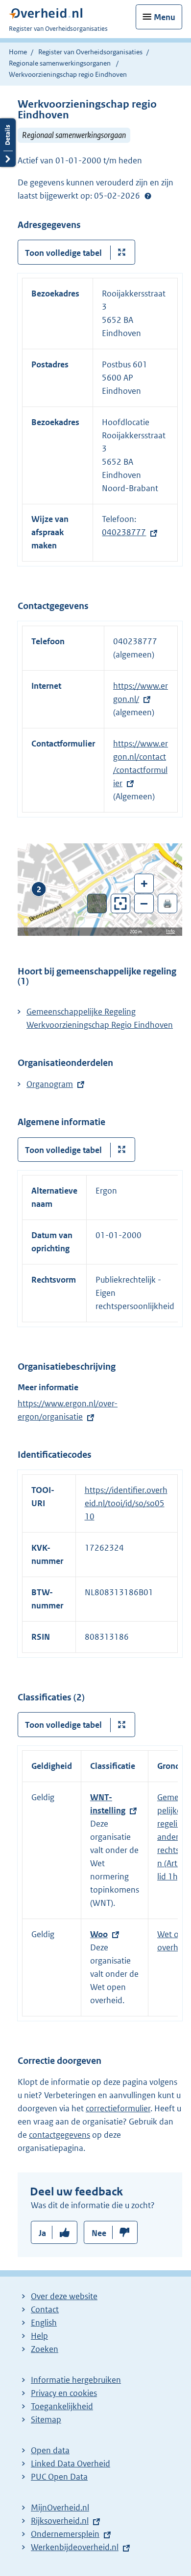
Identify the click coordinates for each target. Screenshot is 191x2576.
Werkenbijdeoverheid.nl (75, 2547)
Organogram (50, 1084)
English (44, 2323)
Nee (99, 2233)
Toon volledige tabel (63, 253)
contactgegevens (60, 2135)
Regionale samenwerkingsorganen (60, 63)
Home (18, 52)
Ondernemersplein (65, 2534)
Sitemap (46, 2419)
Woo (99, 1934)
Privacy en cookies (64, 2393)
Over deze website (64, 2296)
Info (170, 931)
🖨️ (167, 903)
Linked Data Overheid (71, 2463)
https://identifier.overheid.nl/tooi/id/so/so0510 (126, 1503)
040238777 (124, 532)
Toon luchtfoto (97, 904)
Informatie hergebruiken (76, 2380)
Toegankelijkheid (62, 2406)
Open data (50, 2450)
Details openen (8, 143)
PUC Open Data (59, 2477)
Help (39, 2336)
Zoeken (45, 2349)
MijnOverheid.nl (60, 2508)
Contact (45, 2309)
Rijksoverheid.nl (60, 2521)
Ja (42, 2233)
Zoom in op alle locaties (121, 904)
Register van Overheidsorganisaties (90, 52)
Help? (148, 196)
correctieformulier (118, 2108)
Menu (165, 17)
